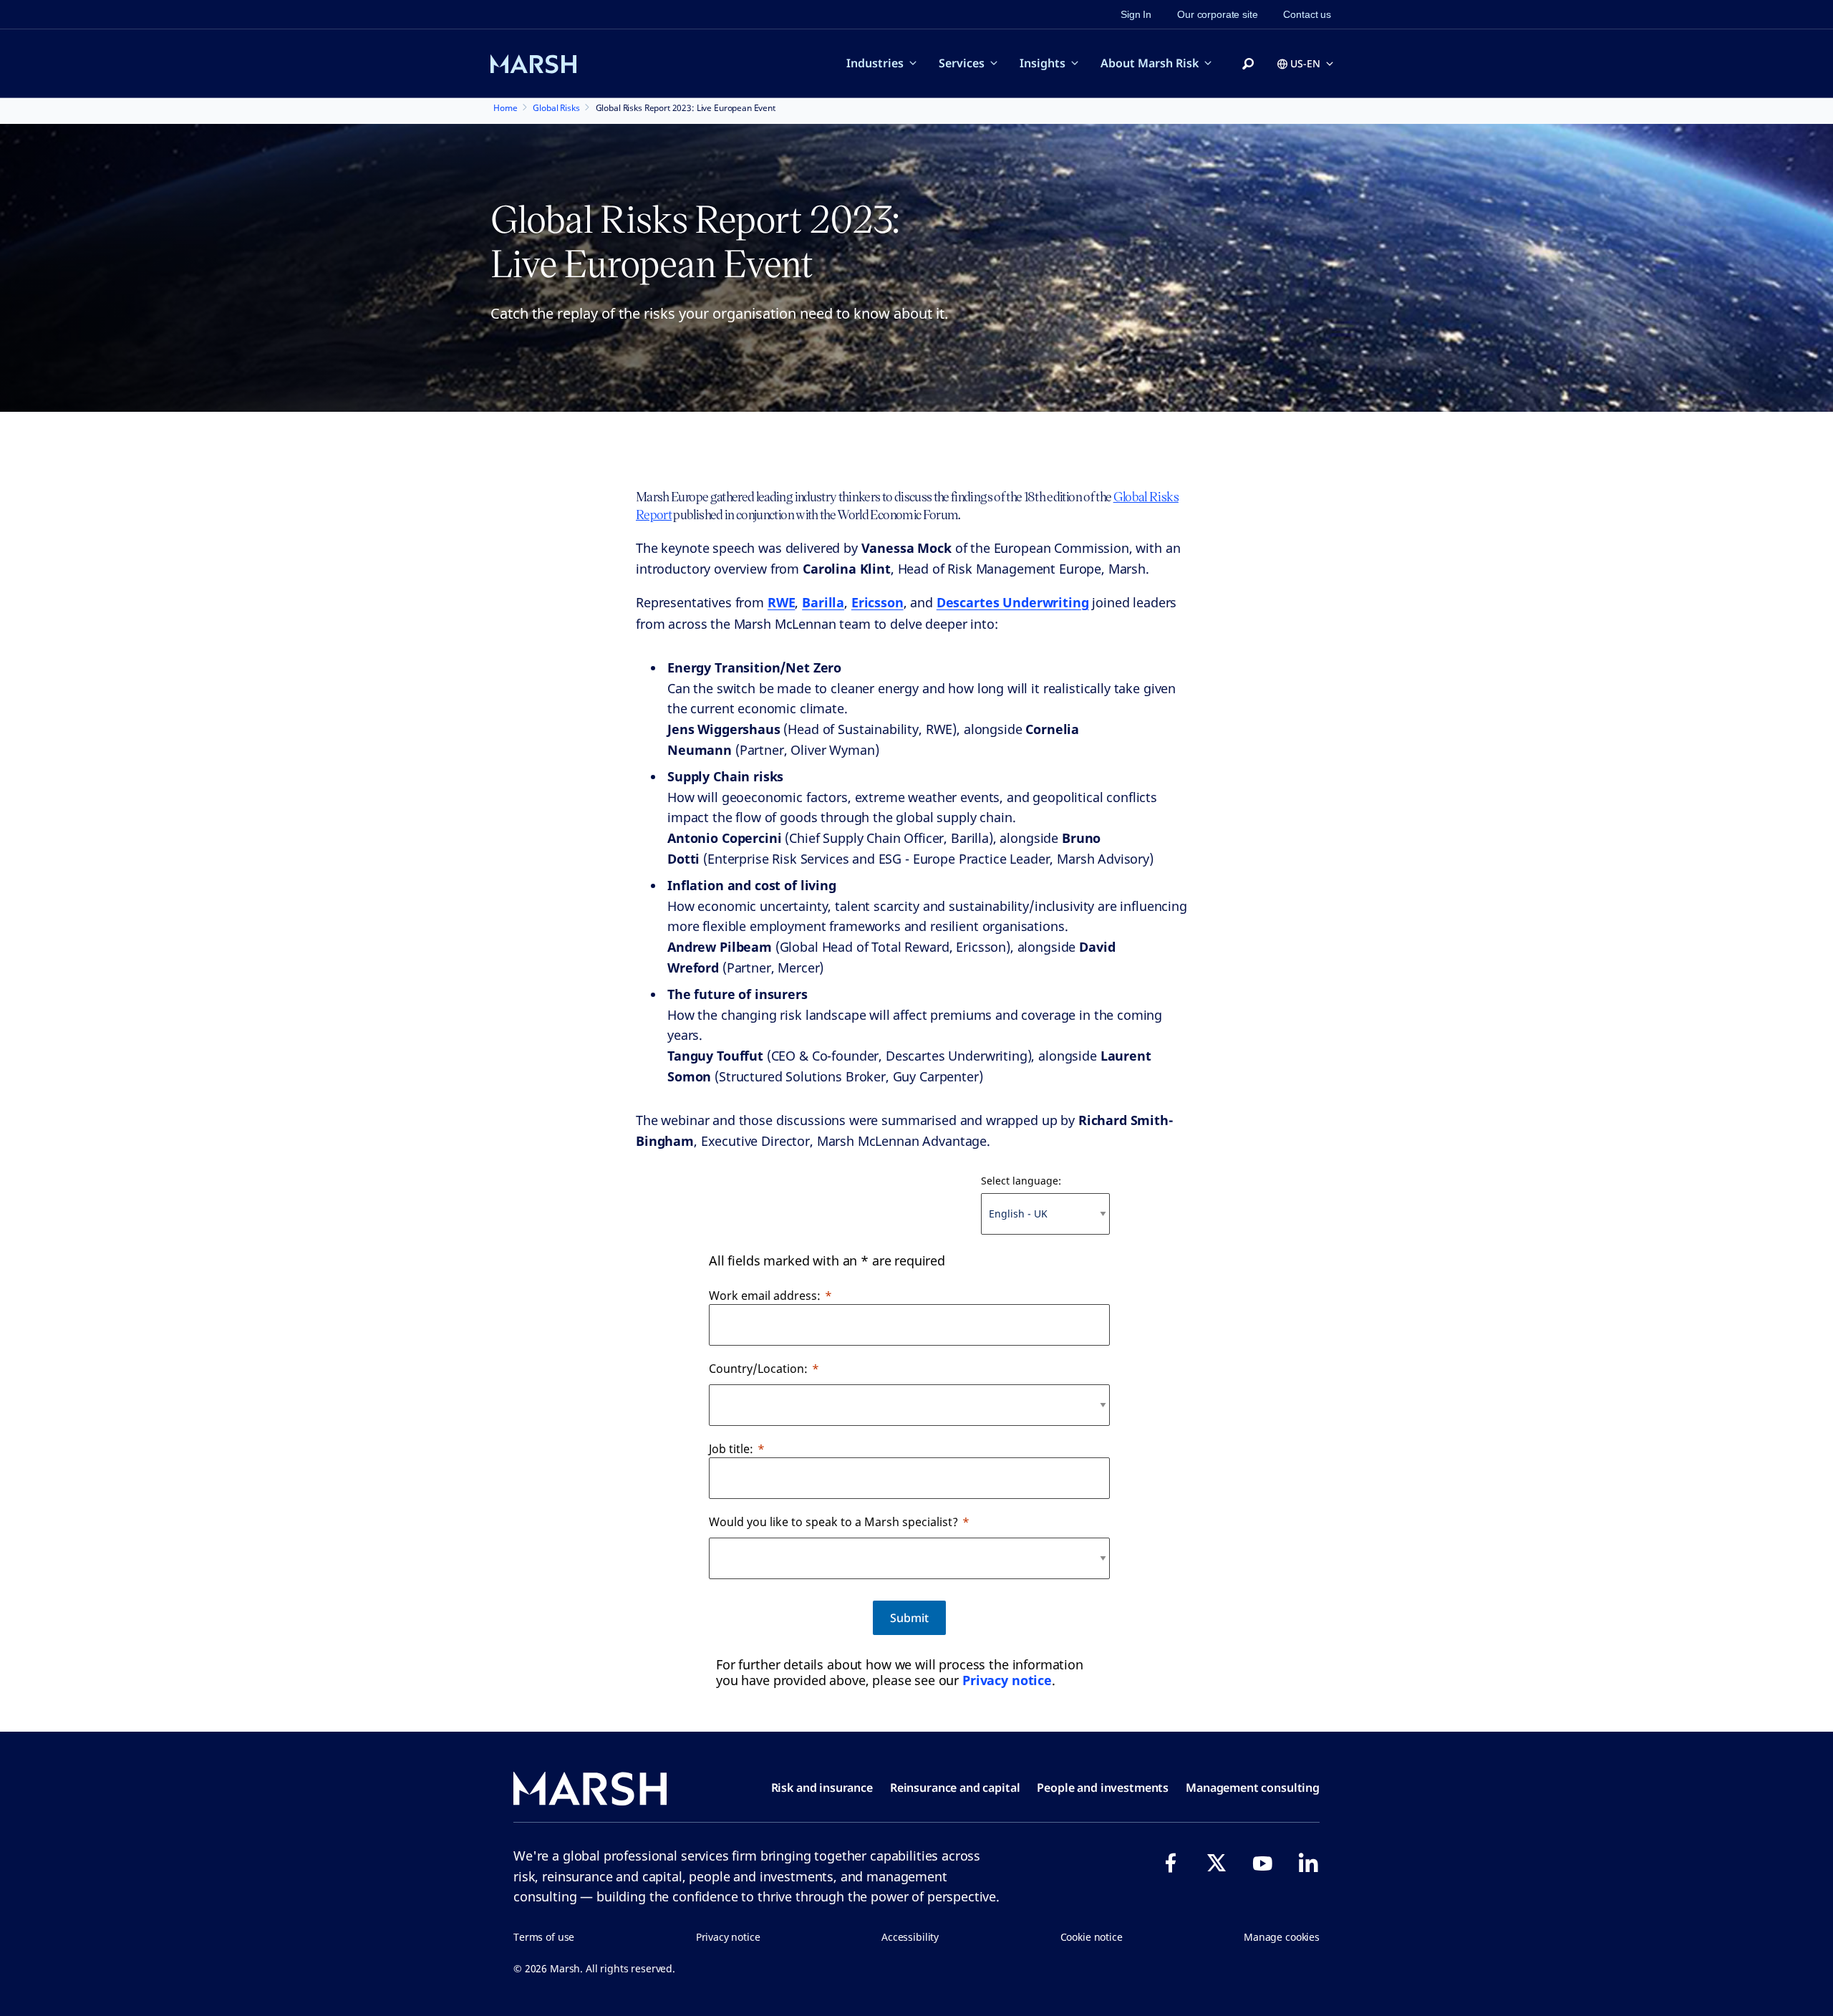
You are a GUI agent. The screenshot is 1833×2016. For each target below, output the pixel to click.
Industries (875, 63)
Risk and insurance (822, 1788)
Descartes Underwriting (1013, 602)
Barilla (823, 602)
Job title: (731, 1449)
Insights (1043, 63)
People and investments (1103, 1788)
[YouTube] (1262, 1863)
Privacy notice (1007, 1680)
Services (962, 63)
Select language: (1021, 1181)
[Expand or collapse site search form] (1248, 64)
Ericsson (877, 602)
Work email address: (765, 1296)
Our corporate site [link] (1217, 14)
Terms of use (544, 1937)
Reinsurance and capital (955, 1788)
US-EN (1305, 63)
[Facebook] (1171, 1863)
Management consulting (1253, 1788)
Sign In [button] (1136, 14)
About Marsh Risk (1150, 63)
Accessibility (910, 1937)
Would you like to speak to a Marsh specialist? (833, 1522)
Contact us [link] (1307, 14)
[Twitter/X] (1217, 1863)
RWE (782, 602)
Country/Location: (758, 1369)
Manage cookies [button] (1282, 1937)
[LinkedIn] (1308, 1863)
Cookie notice (1092, 1937)
